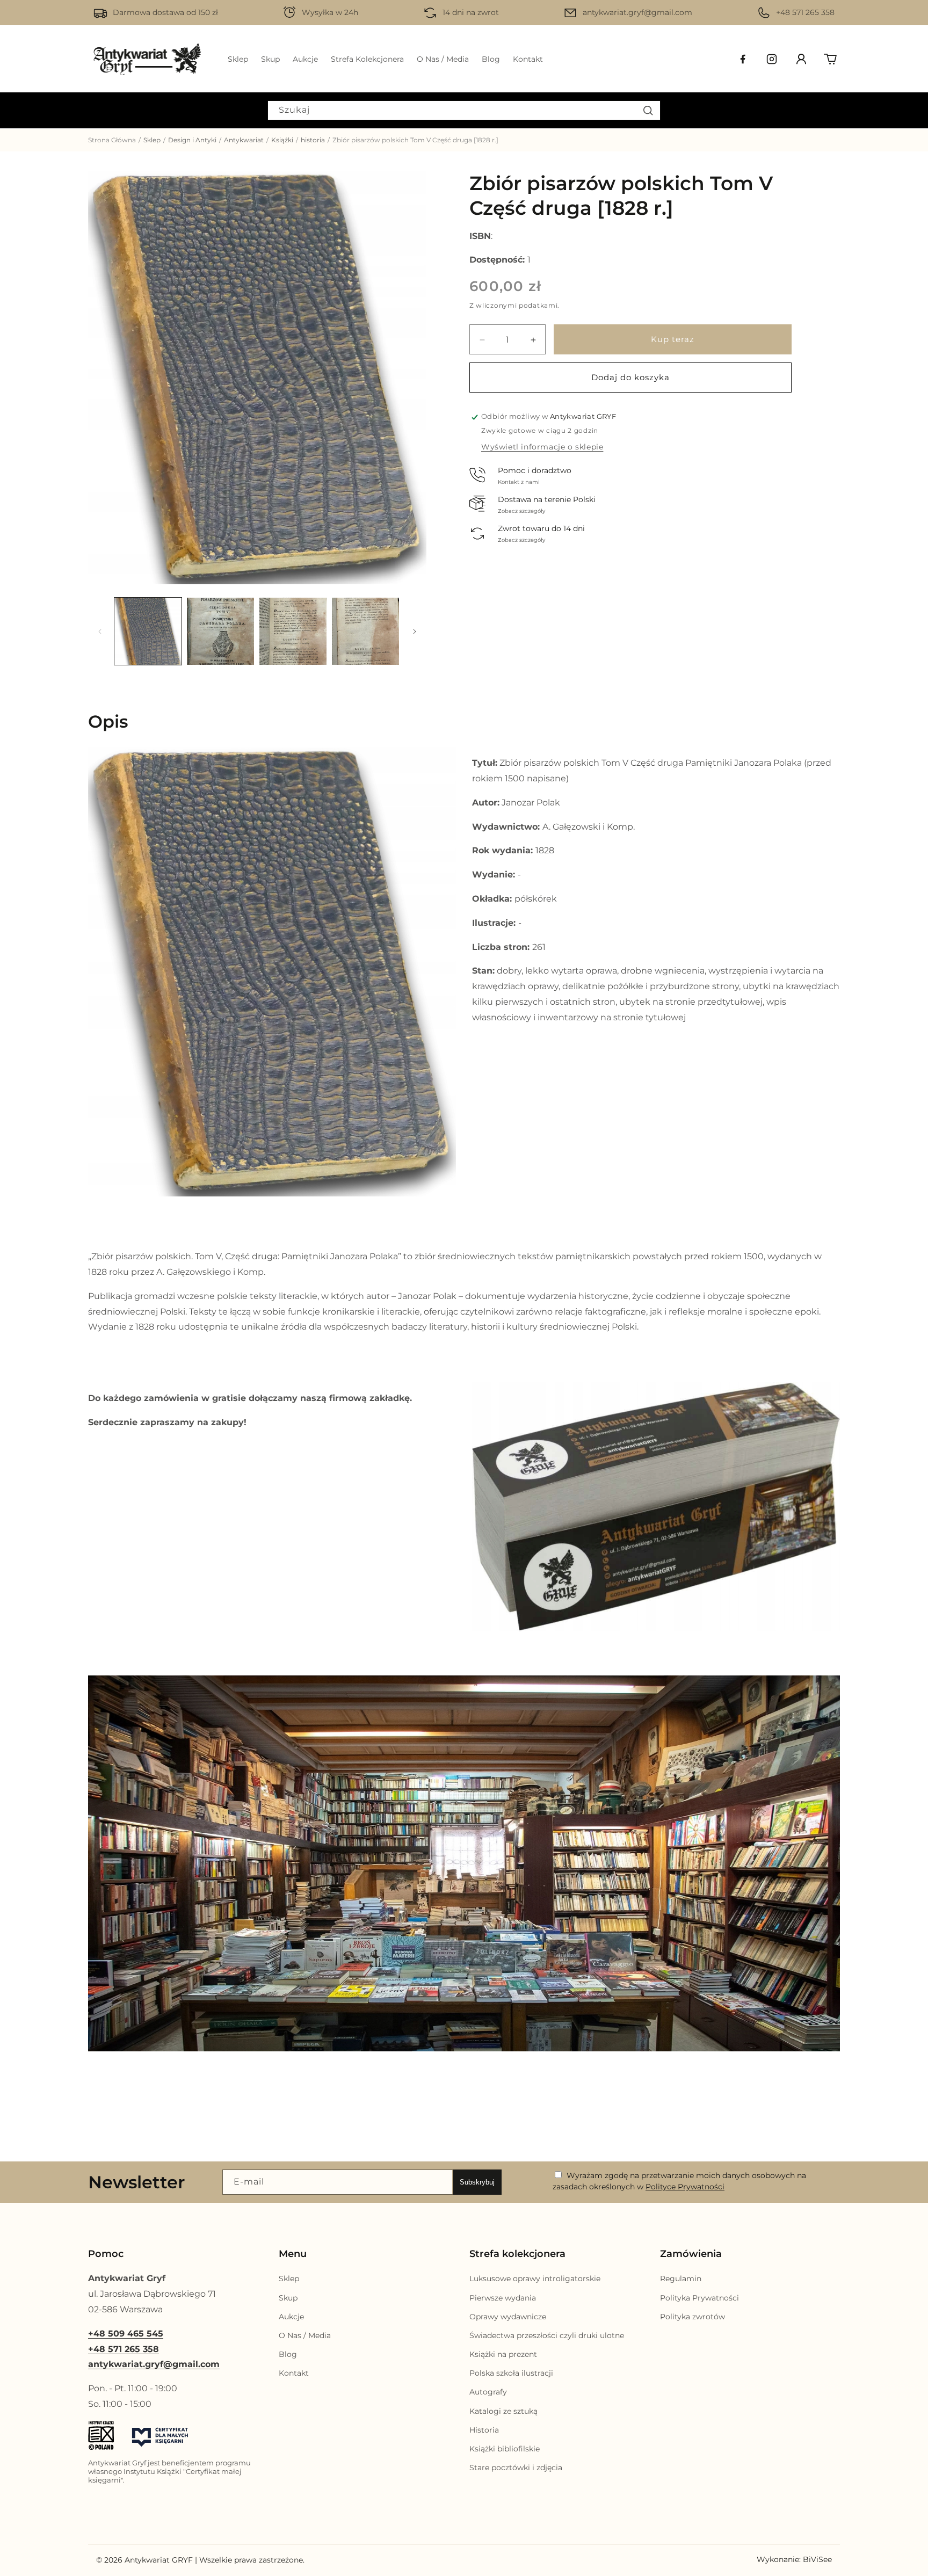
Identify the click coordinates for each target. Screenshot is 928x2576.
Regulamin (681, 2279)
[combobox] (464, 110)
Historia (484, 2430)
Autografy (488, 2392)
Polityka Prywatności (699, 2298)
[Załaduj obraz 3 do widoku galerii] (293, 631)
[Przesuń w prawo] (415, 632)
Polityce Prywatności (685, 2187)
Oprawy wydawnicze (508, 2317)
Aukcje (291, 2317)
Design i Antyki (192, 140)
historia (313, 140)
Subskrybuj (477, 2182)
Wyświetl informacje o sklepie (542, 447)
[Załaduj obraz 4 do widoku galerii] (365, 631)
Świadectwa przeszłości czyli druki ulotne (547, 2335)
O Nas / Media (305, 2335)
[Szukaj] (648, 110)
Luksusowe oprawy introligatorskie (535, 2279)
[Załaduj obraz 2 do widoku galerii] (220, 631)
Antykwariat (244, 140)
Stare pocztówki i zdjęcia (516, 2468)
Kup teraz (673, 340)
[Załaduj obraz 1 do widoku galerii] (148, 631)
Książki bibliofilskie (505, 2449)
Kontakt (294, 2374)
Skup (288, 2298)
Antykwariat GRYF (159, 2560)
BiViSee (817, 2560)
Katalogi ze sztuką (503, 2411)
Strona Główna (112, 140)
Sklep (152, 140)
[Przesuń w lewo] (100, 632)
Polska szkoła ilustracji (511, 2374)
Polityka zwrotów (693, 2317)
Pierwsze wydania (503, 2298)
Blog (288, 2355)
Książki (282, 140)
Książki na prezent (503, 2355)
